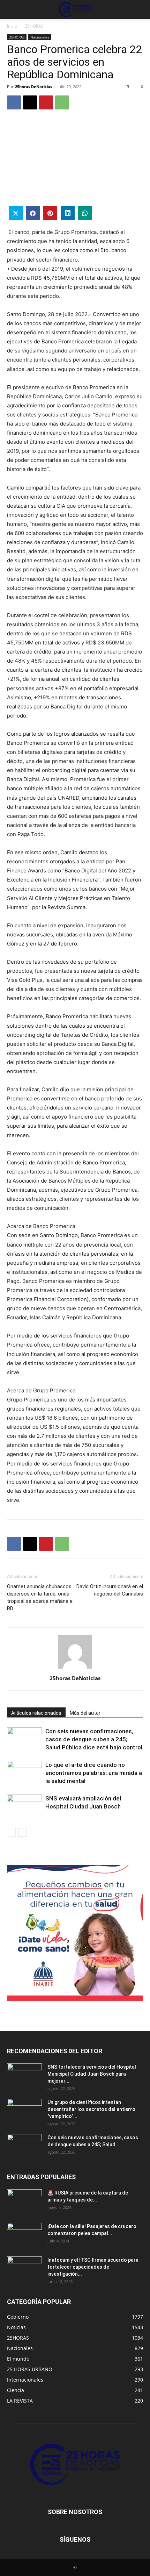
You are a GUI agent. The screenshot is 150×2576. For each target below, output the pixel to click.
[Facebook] (14, 102)
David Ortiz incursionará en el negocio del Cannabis (110, 1590)
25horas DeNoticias (33, 87)
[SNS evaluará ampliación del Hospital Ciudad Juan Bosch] (24, 1807)
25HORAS (34, 26)
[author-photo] (75, 1668)
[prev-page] (11, 1832)
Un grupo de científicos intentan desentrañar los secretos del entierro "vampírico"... (91, 2109)
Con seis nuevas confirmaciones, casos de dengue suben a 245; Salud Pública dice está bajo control (94, 1739)
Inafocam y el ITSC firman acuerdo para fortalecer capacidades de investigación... (93, 2267)
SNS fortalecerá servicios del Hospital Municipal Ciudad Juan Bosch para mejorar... (92, 2074)
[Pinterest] (46, 102)
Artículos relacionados (36, 1713)
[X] (30, 102)
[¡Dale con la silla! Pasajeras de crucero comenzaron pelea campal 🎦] (24, 2235)
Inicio (12, 26)
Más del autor (85, 1713)
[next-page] (22, 1832)
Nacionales (40, 37)
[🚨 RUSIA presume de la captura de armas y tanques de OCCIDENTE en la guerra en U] (24, 2202)
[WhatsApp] (62, 102)
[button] (12, 9)
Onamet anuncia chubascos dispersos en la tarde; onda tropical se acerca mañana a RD (40, 1597)
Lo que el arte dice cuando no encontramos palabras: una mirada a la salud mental (94, 1773)
